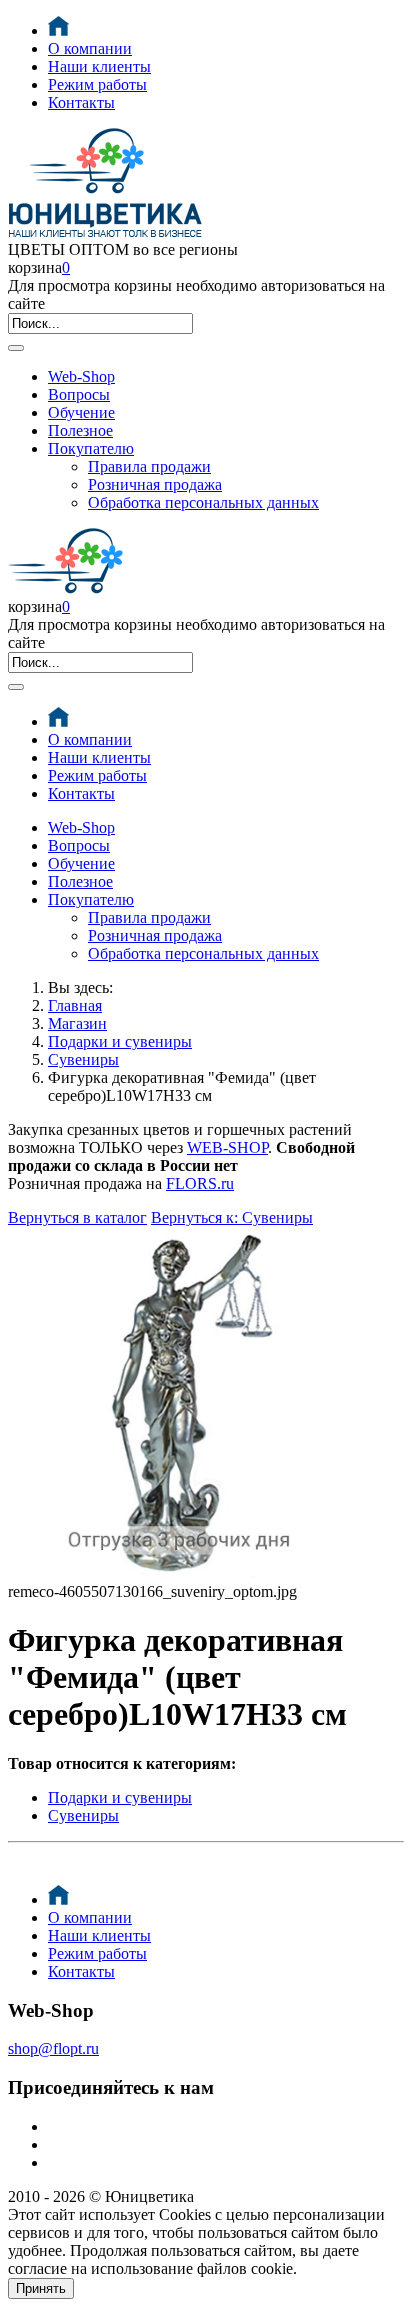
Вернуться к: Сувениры (232, 1217)
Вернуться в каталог (77, 1217)
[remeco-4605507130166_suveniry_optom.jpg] (184, 1573)
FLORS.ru (200, 1183)
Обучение (81, 412)
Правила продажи (149, 466)
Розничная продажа (155, 484)
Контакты (81, 102)
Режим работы (97, 84)
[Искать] (16, 348)
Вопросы (79, 394)
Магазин (77, 1023)
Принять (41, 2288)
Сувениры (83, 1059)
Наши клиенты (99, 66)
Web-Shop (81, 376)
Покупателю (91, 448)
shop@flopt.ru (53, 2048)
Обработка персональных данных (203, 502)
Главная (75, 1005)
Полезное (80, 430)
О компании (90, 48)
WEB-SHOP (227, 1147)
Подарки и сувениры (120, 1041)
